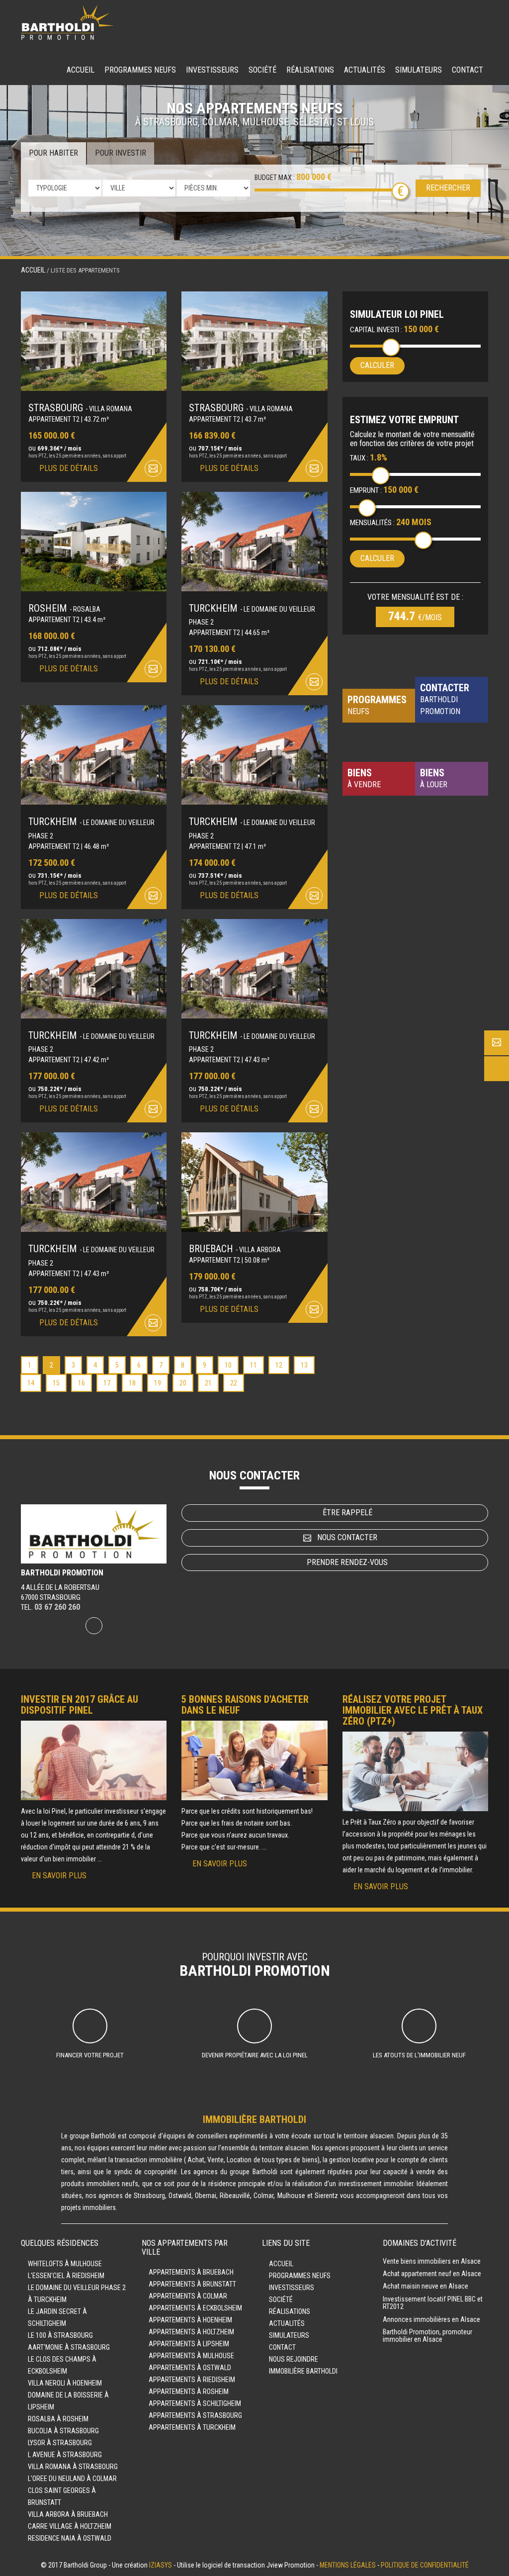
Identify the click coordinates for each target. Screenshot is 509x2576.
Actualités (365, 70)
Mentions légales (348, 2565)
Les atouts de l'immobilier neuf (419, 2055)
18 (132, 1383)
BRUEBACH (235, 1249)
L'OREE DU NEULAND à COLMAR (72, 2479)
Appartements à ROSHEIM (189, 2392)
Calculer (377, 365)
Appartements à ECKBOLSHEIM (195, 2308)
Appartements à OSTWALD (190, 2368)
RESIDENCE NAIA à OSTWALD (70, 2538)
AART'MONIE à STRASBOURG (69, 2347)
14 (31, 1383)
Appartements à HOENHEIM (190, 2320)
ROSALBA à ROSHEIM (58, 2419)
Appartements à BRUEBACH (191, 2272)
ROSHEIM (64, 608)
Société (262, 70)
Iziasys (161, 2565)
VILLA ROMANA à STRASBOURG (73, 2467)
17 (107, 1383)
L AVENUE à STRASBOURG (65, 2455)
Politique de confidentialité (425, 2565)
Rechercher (448, 188)
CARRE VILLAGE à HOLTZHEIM (70, 2526)
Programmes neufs (140, 70)
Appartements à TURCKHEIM (192, 2427)
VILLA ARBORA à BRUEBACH (68, 2514)
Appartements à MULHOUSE (191, 2356)
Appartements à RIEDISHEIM (192, 2380)
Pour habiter (53, 153)
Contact (467, 70)
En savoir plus (59, 1876)
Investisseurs (212, 70)
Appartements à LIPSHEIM (189, 2344)
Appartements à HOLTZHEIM (191, 2332)
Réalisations (310, 70)
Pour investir (121, 153)
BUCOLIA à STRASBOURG (63, 2431)
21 (208, 1383)
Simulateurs (419, 70)
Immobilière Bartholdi (303, 2371)
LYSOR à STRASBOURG (60, 2443)
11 (254, 1365)
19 (158, 1383)
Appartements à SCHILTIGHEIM (195, 2403)
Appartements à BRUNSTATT (192, 2284)
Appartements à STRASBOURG (195, 2415)
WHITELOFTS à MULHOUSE (65, 2264)
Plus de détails (69, 468)
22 (234, 1383)
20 (183, 1383)
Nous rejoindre (294, 2359)
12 (279, 1365)
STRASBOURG (80, 408)
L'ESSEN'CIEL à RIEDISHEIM (66, 2276)
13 (304, 1365)
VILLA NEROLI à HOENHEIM (65, 2383)
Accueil (81, 70)
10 (228, 1365)
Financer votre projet (90, 2055)
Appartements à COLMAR (188, 2296)
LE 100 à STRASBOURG (60, 2335)
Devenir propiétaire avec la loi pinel (255, 2055)
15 (56, 1383)
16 (82, 1383)
